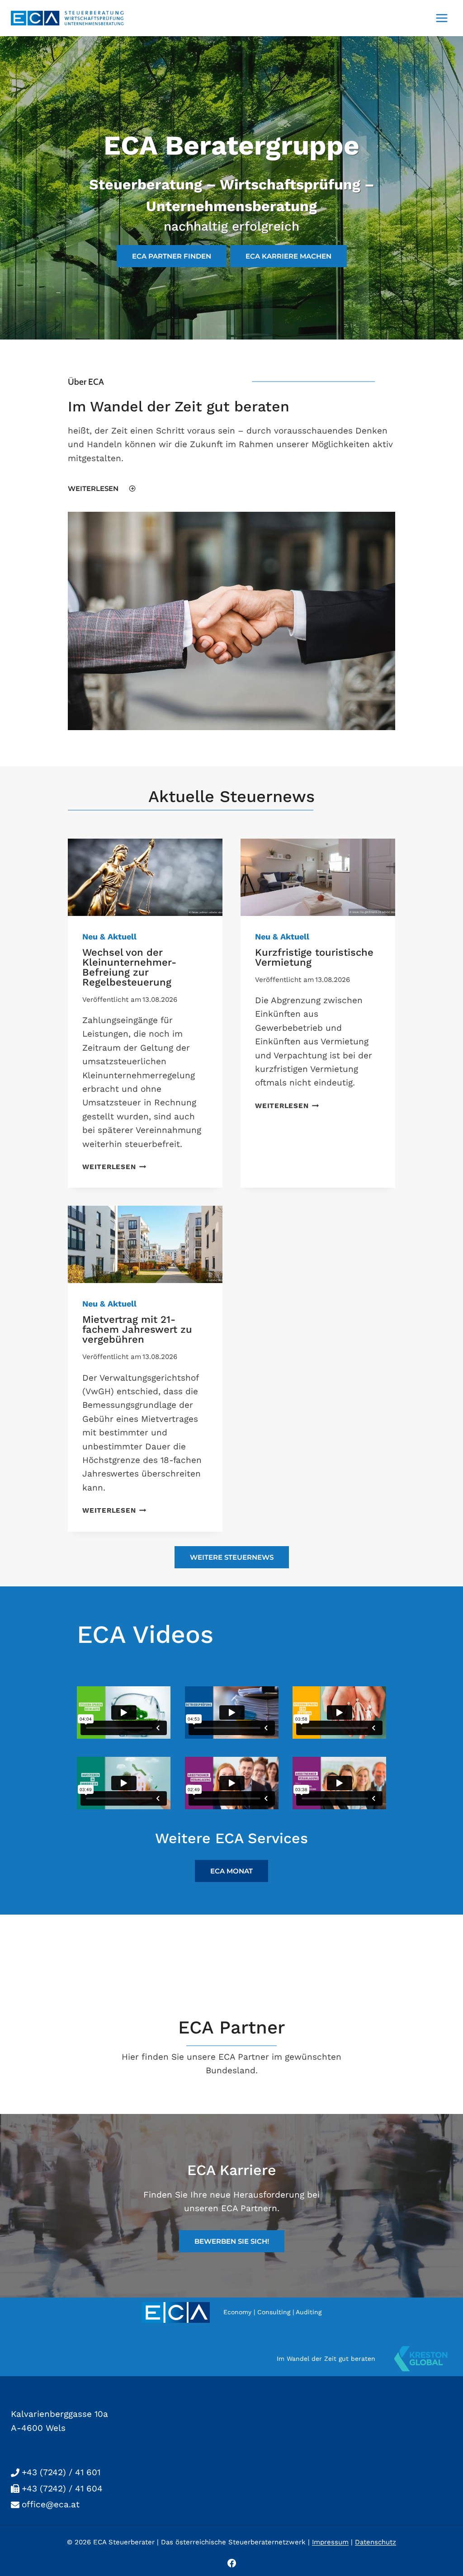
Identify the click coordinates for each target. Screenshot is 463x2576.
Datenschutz (376, 2542)
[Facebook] (231, 2563)
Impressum (330, 2542)
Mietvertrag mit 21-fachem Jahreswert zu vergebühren (137, 1329)
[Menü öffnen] (442, 18)
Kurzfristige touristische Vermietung (314, 957)
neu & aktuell (109, 937)
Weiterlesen (112, 1167)
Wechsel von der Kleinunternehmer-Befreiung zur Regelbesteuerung (129, 967)
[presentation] (145, 877)
